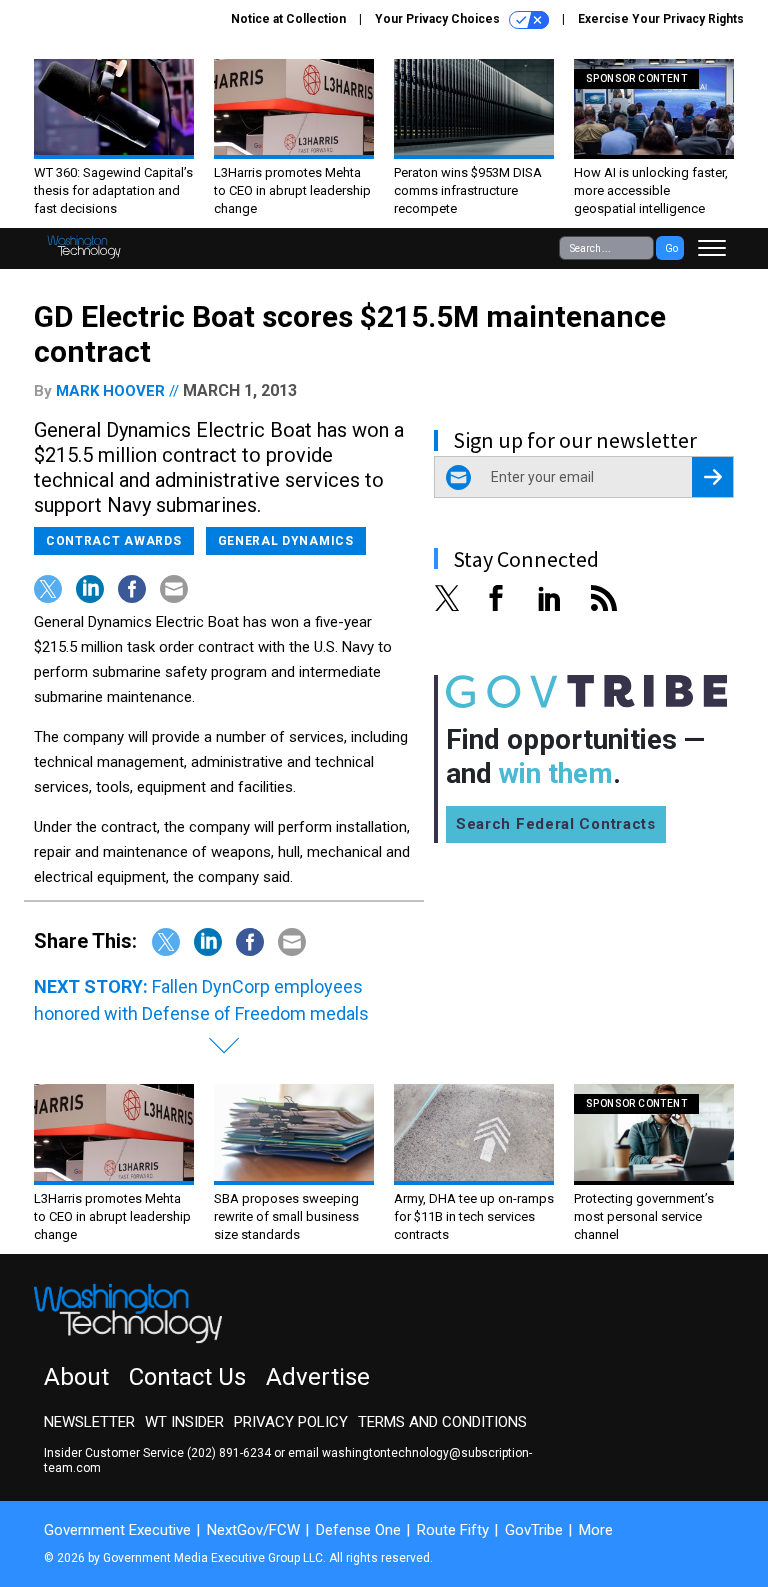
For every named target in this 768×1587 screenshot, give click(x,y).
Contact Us (187, 1377)
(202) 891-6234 (229, 1453)
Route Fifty (453, 1530)
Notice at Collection (288, 19)
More (596, 1530)
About (76, 1377)
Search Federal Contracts (556, 824)
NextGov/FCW (253, 1530)
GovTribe (534, 1530)
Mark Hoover (110, 391)
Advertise (318, 1377)
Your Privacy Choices (439, 19)
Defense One (358, 1530)
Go (671, 248)
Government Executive (117, 1530)
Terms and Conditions (442, 1422)
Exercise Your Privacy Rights (661, 19)
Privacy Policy (291, 1422)
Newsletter (89, 1422)
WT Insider (184, 1422)
